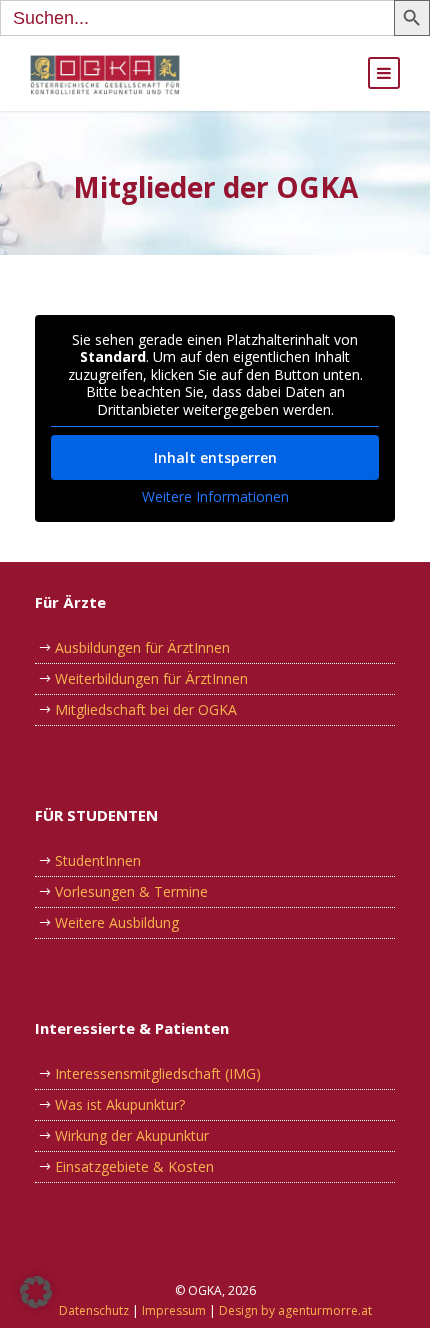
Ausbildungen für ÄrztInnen (142, 647)
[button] (36, 1292)
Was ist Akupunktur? (120, 1104)
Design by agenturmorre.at (295, 1310)
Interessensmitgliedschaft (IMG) (158, 1073)
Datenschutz (94, 1310)
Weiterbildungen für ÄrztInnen (151, 678)
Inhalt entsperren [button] (215, 457)
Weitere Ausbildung (117, 922)
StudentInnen (98, 860)
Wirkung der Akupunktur (132, 1135)
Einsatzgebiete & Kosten (134, 1166)
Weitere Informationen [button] (215, 497)
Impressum (174, 1310)
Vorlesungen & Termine (131, 891)
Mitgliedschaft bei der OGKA (146, 709)
